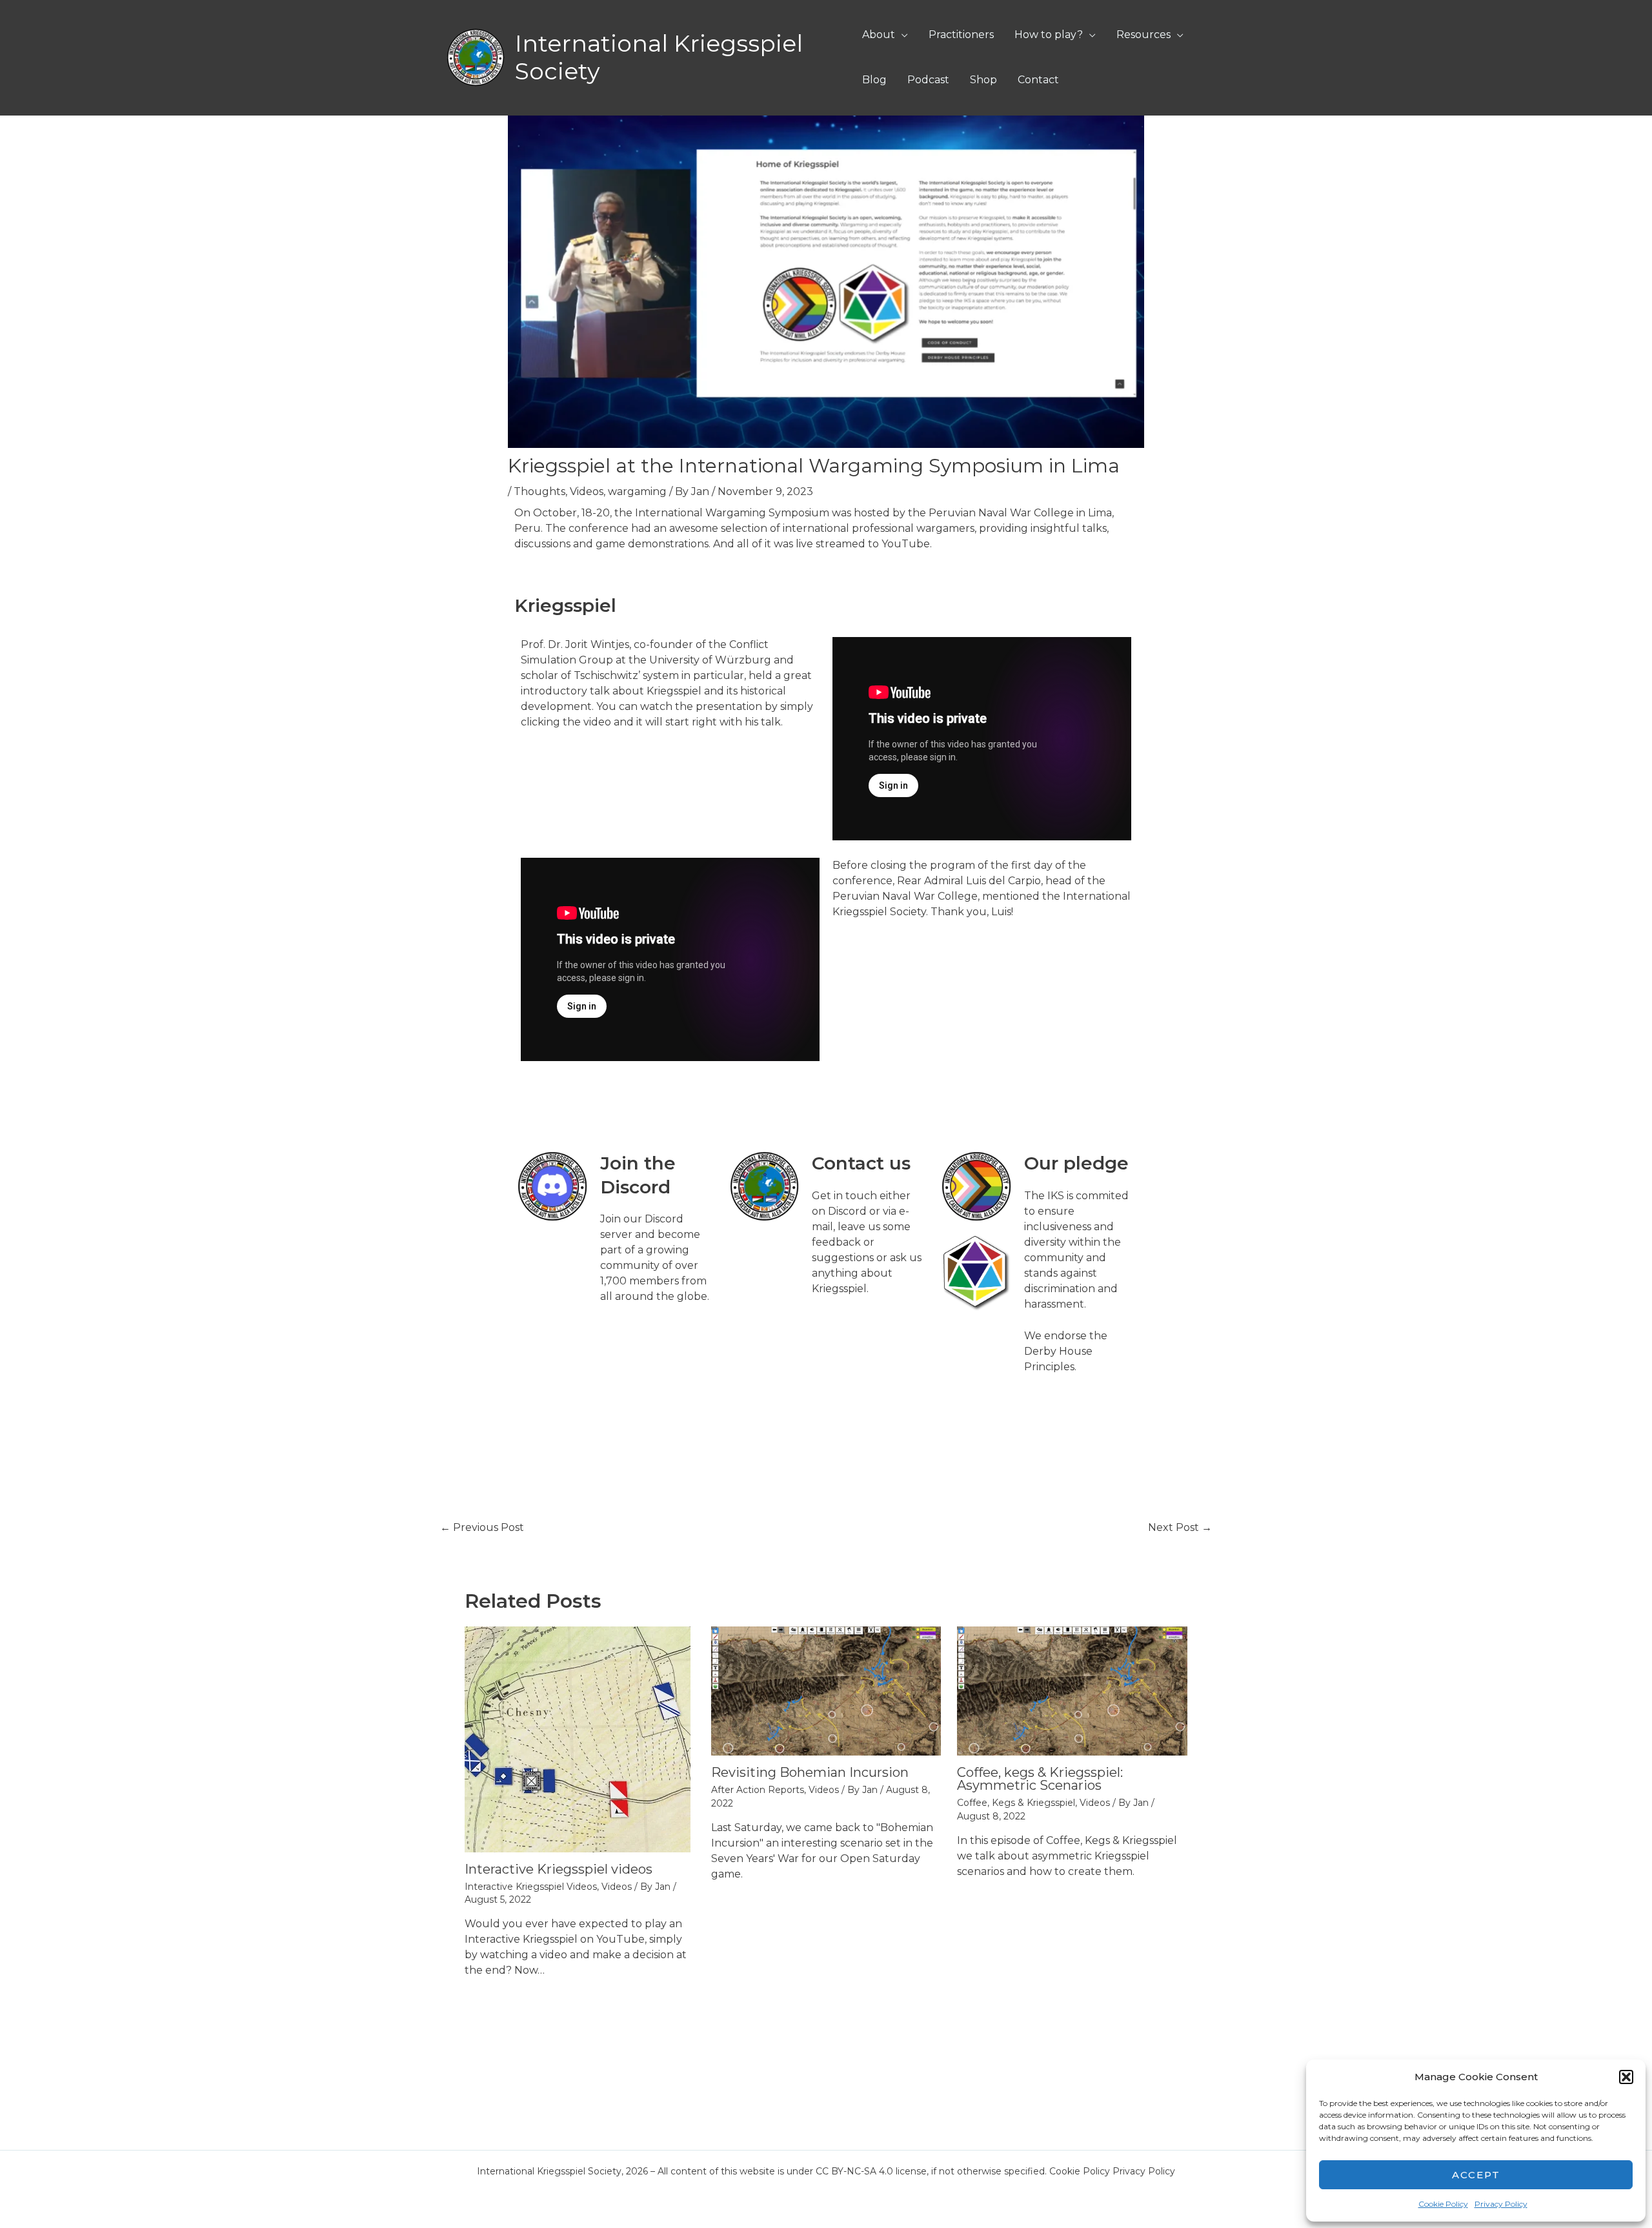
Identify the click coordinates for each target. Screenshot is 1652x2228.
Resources (1143, 35)
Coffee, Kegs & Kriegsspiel (1016, 1803)
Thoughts (539, 491)
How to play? (1049, 35)
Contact (1038, 80)
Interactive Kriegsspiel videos (559, 1869)
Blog (874, 80)
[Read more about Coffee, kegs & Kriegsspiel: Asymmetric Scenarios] (1072, 1690)
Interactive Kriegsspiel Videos (531, 1887)
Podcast (928, 80)
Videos (587, 491)
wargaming (637, 491)
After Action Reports (758, 1790)
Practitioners (961, 35)
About (879, 35)
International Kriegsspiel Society (659, 57)
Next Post (1180, 1527)
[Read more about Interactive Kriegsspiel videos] (578, 1738)
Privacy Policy (1501, 2204)
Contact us (861, 1163)
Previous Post (482, 1527)
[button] (1626, 2077)
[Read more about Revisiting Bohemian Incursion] (826, 1690)
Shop (983, 80)
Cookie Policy (1443, 2204)
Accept (1476, 2175)
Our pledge (1076, 1163)
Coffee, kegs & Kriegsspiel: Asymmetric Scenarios (1040, 1779)
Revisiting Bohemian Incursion (810, 1772)
